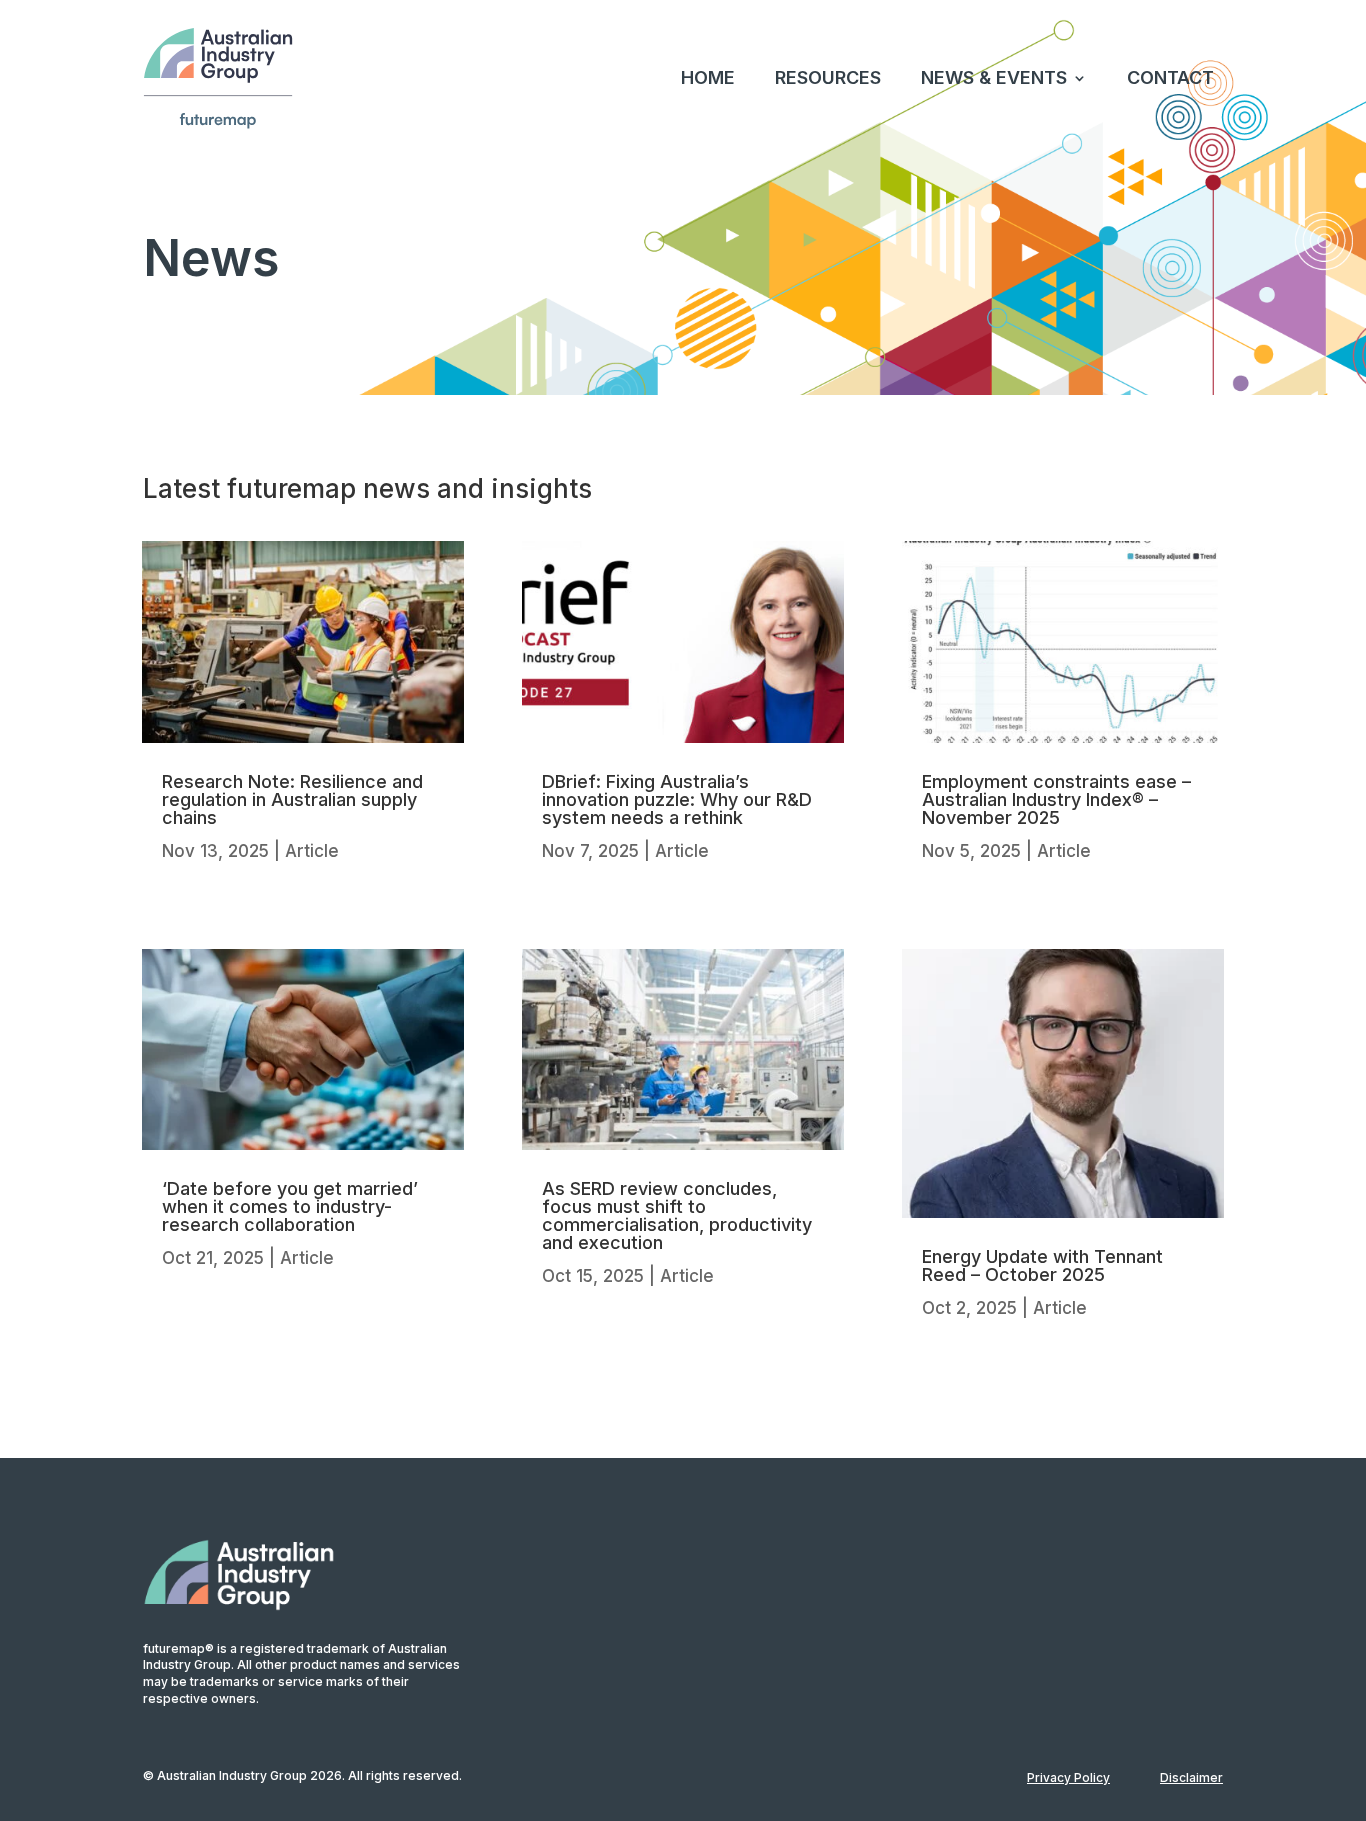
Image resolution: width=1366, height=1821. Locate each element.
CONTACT (1170, 77)
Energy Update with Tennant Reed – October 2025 (1042, 1265)
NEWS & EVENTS (994, 77)
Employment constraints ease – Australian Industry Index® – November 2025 (1056, 799)
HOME (708, 77)
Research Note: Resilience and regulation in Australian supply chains (292, 799)
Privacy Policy (1068, 1777)
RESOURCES (828, 77)
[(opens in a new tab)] (303, 641)
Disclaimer (1191, 1777)
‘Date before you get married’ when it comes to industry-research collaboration (290, 1206)
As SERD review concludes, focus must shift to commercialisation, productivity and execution (677, 1215)
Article (312, 851)
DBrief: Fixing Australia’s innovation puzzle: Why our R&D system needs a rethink (677, 799)
